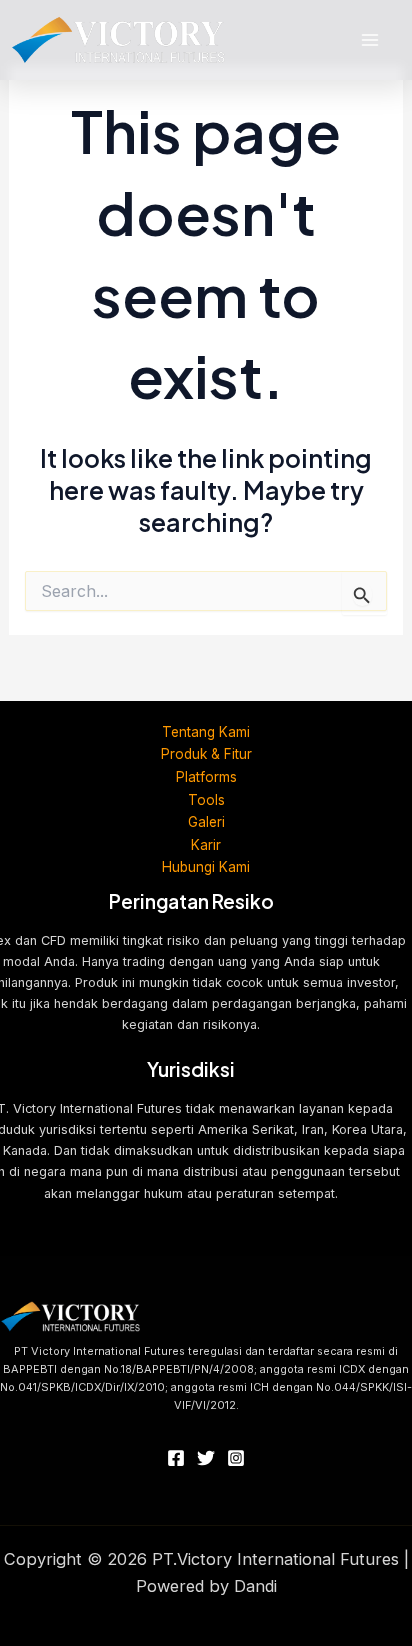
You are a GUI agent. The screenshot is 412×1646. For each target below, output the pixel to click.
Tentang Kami (206, 732)
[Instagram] (236, 1458)
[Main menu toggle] (369, 40)
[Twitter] (206, 1458)
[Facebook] (176, 1458)
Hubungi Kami (206, 867)
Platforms (206, 777)
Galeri (206, 822)
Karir (206, 845)
